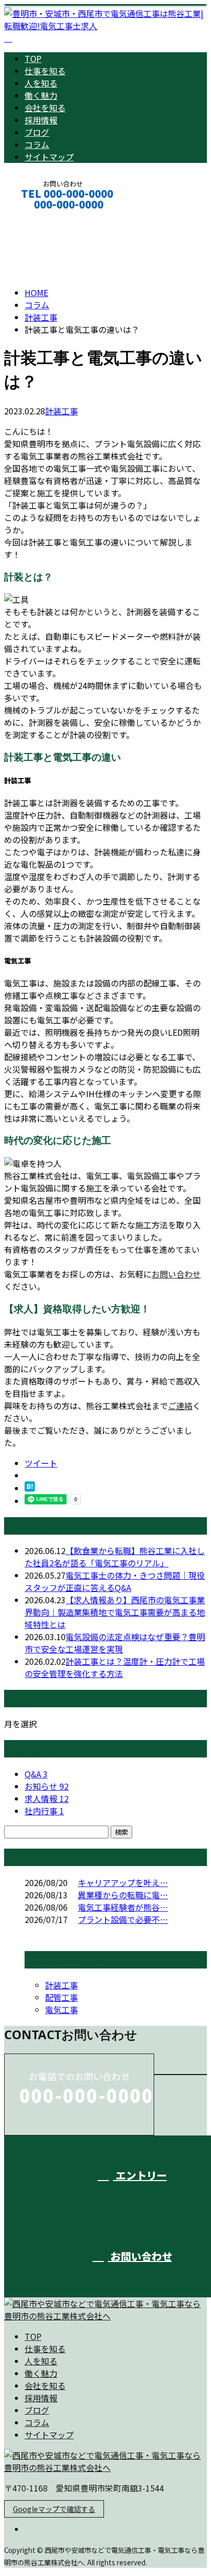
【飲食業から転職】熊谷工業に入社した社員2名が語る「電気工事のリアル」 (115, 1557)
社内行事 (44, 1811)
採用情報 (41, 120)
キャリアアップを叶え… (123, 1882)
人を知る (41, 83)
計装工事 (41, 317)
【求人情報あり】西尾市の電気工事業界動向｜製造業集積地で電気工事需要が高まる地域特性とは (115, 1612)
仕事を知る (45, 71)
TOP (33, 58)
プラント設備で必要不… (123, 1919)
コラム (37, 144)
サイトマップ (49, 157)
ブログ (37, 132)
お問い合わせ (176, 1274)
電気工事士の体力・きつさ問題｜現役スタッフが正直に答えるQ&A (115, 1581)
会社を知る (45, 108)
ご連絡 (180, 1406)
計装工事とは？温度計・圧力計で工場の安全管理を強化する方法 (115, 1667)
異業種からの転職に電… (123, 1895)
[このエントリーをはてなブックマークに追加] (30, 1488)
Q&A (36, 1774)
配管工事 (61, 1997)
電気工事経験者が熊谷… (123, 1907)
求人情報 (47, 1798)
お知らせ (47, 1786)
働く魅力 (41, 95)
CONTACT (40, 218)
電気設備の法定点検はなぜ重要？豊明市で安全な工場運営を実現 (115, 1643)
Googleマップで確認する (54, 2509)
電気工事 (61, 2009)
